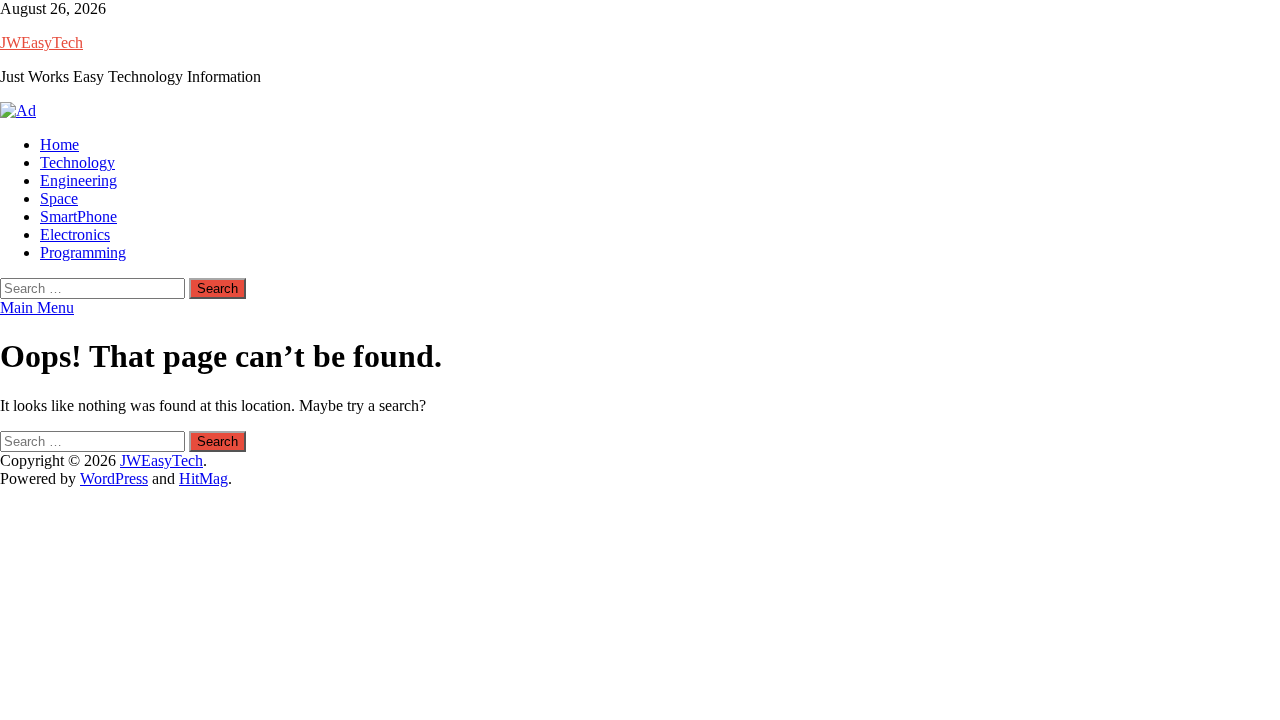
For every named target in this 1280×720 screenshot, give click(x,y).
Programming (83, 252)
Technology (77, 162)
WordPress (114, 478)
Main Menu (37, 307)
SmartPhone (78, 216)
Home (59, 144)
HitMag (203, 478)
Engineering (78, 180)
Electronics (75, 234)
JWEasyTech (41, 42)
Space (59, 198)
